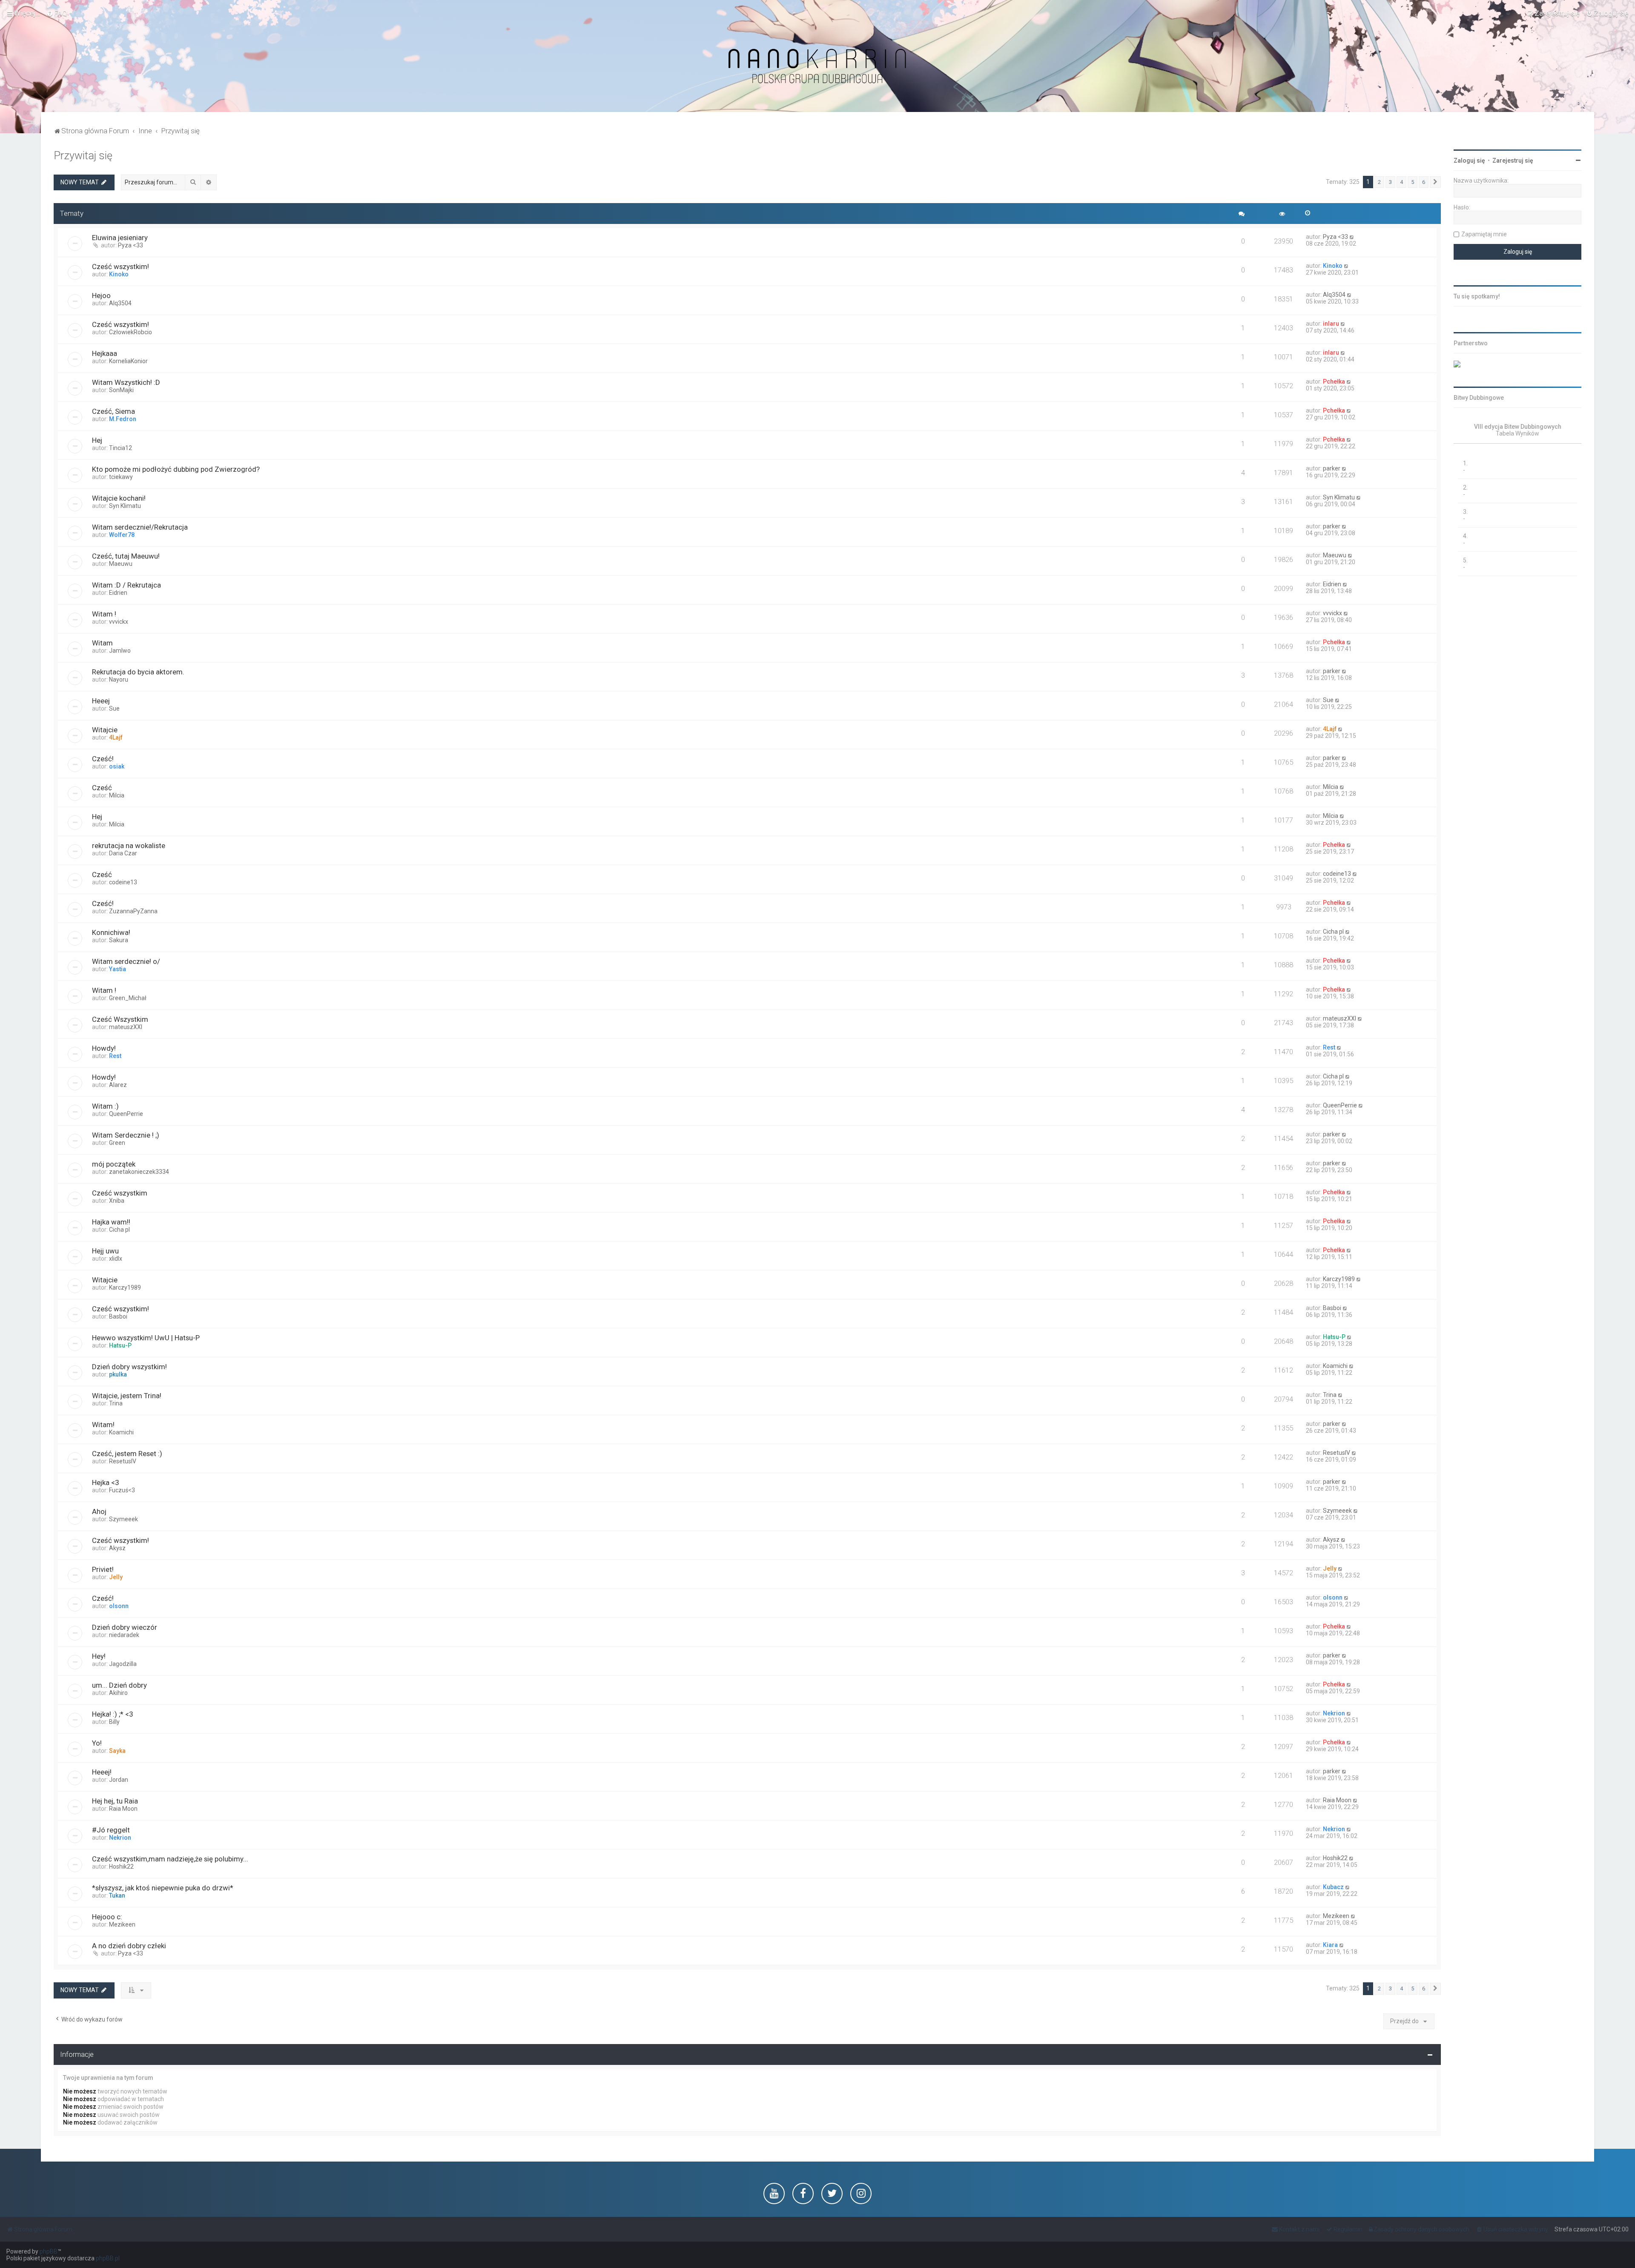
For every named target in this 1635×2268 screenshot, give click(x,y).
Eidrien (118, 593)
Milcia (117, 795)
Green (117, 1143)
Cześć (102, 788)
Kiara (1330, 1945)
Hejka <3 (105, 1482)
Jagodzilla (123, 1664)
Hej (97, 440)
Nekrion (1334, 1713)
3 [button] (1390, 182)
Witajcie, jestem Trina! (127, 1396)
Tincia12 (120, 448)
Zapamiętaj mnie (1484, 234)
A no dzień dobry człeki (129, 1946)
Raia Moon (123, 1809)
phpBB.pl (108, 2258)
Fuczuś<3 (122, 1490)
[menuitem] (57, 13)
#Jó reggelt (111, 1830)
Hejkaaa (105, 353)
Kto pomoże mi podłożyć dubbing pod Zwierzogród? (176, 469)
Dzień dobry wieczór (125, 1627)
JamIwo (120, 651)
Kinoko (119, 274)
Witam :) (105, 1106)
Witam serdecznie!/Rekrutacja (140, 527)
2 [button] (1379, 182)
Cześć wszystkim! (120, 267)
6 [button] (1424, 182)
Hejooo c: (107, 1917)
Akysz (117, 1548)
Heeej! (102, 1772)
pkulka (118, 1374)
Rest (115, 1056)
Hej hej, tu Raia (115, 1801)
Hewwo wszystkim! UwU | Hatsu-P (146, 1338)
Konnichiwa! (111, 932)
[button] (1435, 182)
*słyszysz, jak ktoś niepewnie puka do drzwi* (163, 1888)
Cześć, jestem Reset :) (127, 1454)
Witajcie (105, 730)
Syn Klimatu (125, 506)
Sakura (119, 940)
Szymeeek (123, 1519)
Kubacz (1333, 1887)
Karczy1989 (125, 1287)
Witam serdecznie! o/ (126, 961)
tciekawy (121, 477)
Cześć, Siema (113, 411)
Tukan (117, 1895)
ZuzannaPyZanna (133, 911)
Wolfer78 (122, 535)
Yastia (118, 969)
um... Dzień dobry (119, 1685)
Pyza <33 (131, 245)
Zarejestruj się (1513, 161)
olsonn (119, 1606)
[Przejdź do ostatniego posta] (1352, 237)
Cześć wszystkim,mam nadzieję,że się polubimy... (170, 1859)
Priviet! (103, 1569)
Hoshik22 (121, 1867)
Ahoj (99, 1511)
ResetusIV (123, 1461)
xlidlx (116, 1259)
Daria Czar (123, 853)
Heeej (101, 701)
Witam (102, 643)
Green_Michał (128, 998)
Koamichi (1335, 1366)
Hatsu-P (120, 1345)
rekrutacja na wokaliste (129, 846)
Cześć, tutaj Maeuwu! (126, 556)
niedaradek (124, 1635)
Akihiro (118, 1693)
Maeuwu (121, 564)
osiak (117, 766)
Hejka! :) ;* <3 (112, 1714)
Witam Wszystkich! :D (126, 382)
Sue (114, 708)
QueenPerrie (126, 1114)
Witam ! (104, 614)
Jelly (116, 1577)
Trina (116, 1403)
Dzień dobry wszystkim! (129, 1367)
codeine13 (123, 882)
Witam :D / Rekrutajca (126, 585)
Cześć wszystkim (120, 1193)
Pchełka (1334, 381)
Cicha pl (1333, 932)
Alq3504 (120, 303)
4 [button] (1401, 182)
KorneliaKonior (128, 361)
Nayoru (119, 680)
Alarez (118, 1085)
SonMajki (121, 390)
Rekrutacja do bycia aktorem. (138, 672)
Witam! (103, 1425)
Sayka (117, 1751)
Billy (114, 1722)
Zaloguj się (1469, 161)
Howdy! (104, 1048)
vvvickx (119, 622)
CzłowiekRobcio (131, 332)
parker (1332, 468)
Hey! (99, 1656)
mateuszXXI (126, 1027)
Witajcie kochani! (119, 498)
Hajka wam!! (111, 1222)
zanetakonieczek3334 (139, 1172)
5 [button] (1413, 182)
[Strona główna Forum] (817, 67)
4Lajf (116, 737)
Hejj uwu (105, 1251)
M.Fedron (123, 419)
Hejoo (101, 295)
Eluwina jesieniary (120, 238)
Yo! (97, 1743)
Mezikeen (122, 1924)
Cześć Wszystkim (120, 1019)
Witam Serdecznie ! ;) (126, 1135)
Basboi (118, 1316)
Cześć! (103, 759)
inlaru (1331, 324)
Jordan (119, 1780)
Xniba (117, 1201)
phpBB (49, 2251)
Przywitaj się (83, 156)
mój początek (114, 1164)
